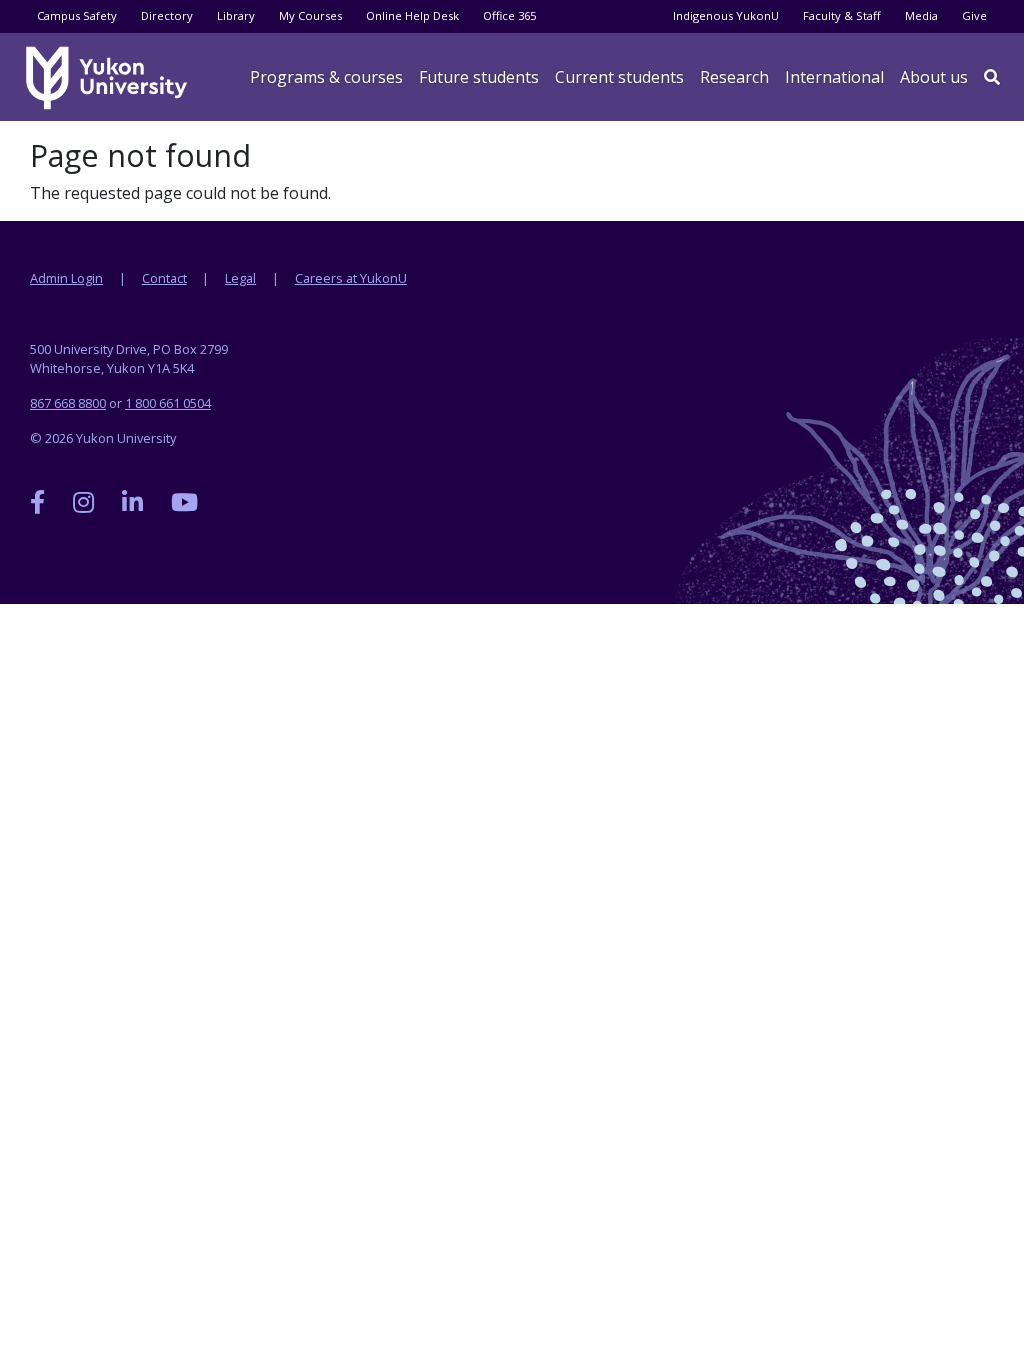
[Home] (110, 78)
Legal (240, 278)
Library (236, 15)
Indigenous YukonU (726, 15)
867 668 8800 (68, 403)
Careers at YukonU (351, 278)
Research (734, 77)
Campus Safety (77, 15)
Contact (164, 278)
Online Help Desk (412, 15)
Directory (167, 15)
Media (921, 15)
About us (934, 77)
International (834, 77)
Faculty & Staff (842, 15)
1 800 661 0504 (168, 403)
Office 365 (509, 15)
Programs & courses (326, 77)
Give (974, 15)
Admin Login (66, 278)
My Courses (310, 15)
